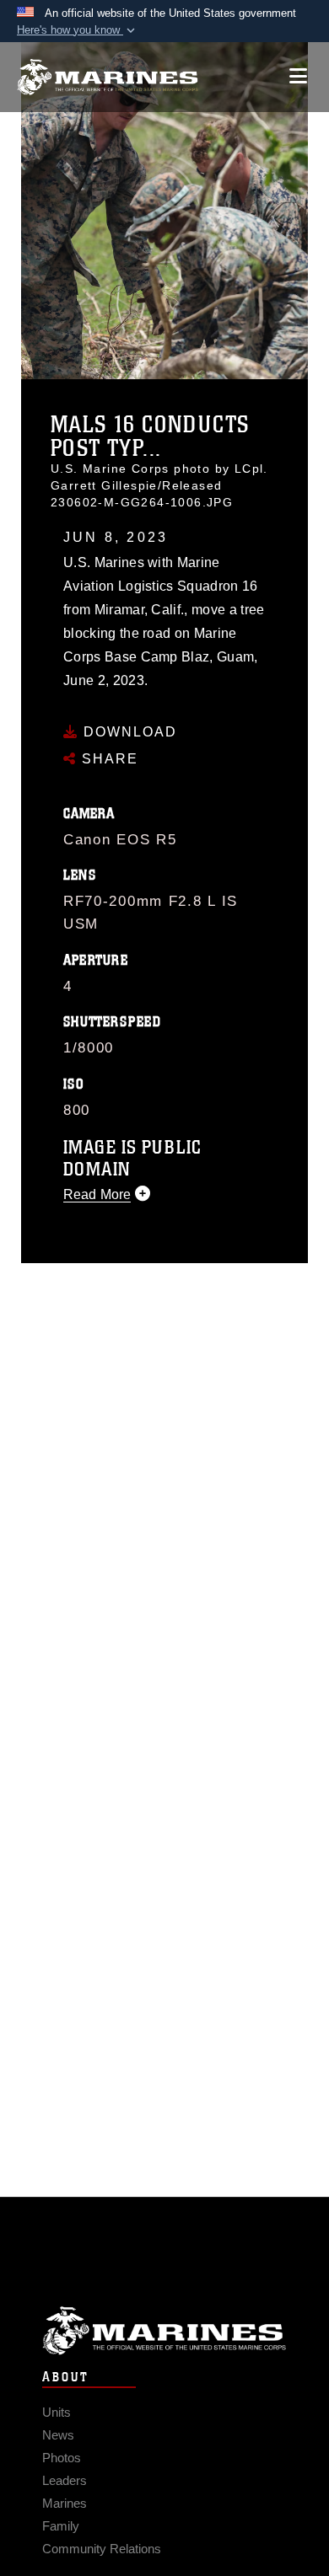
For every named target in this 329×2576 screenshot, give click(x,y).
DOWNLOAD (128, 732)
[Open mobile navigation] (298, 76)
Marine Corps (164, 2330)
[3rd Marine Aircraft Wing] (108, 77)
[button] (78, 30)
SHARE (108, 759)
